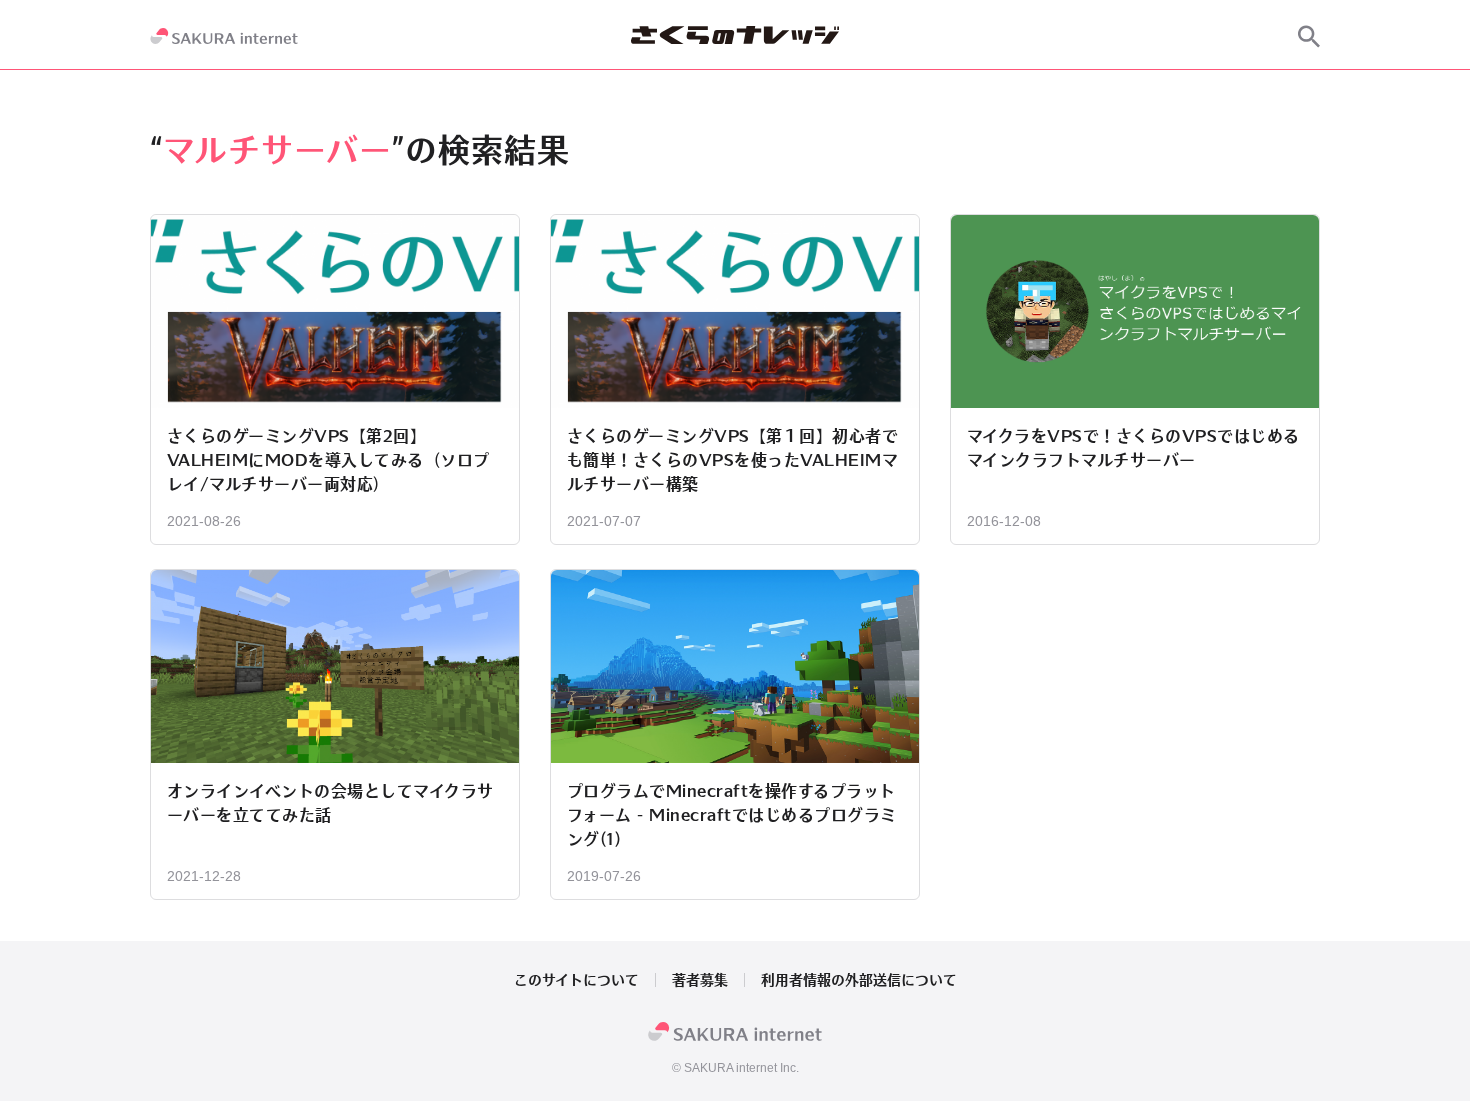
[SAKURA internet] (224, 36)
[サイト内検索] (1309, 36)
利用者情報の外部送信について (859, 980)
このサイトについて (576, 980)
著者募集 (700, 980)
